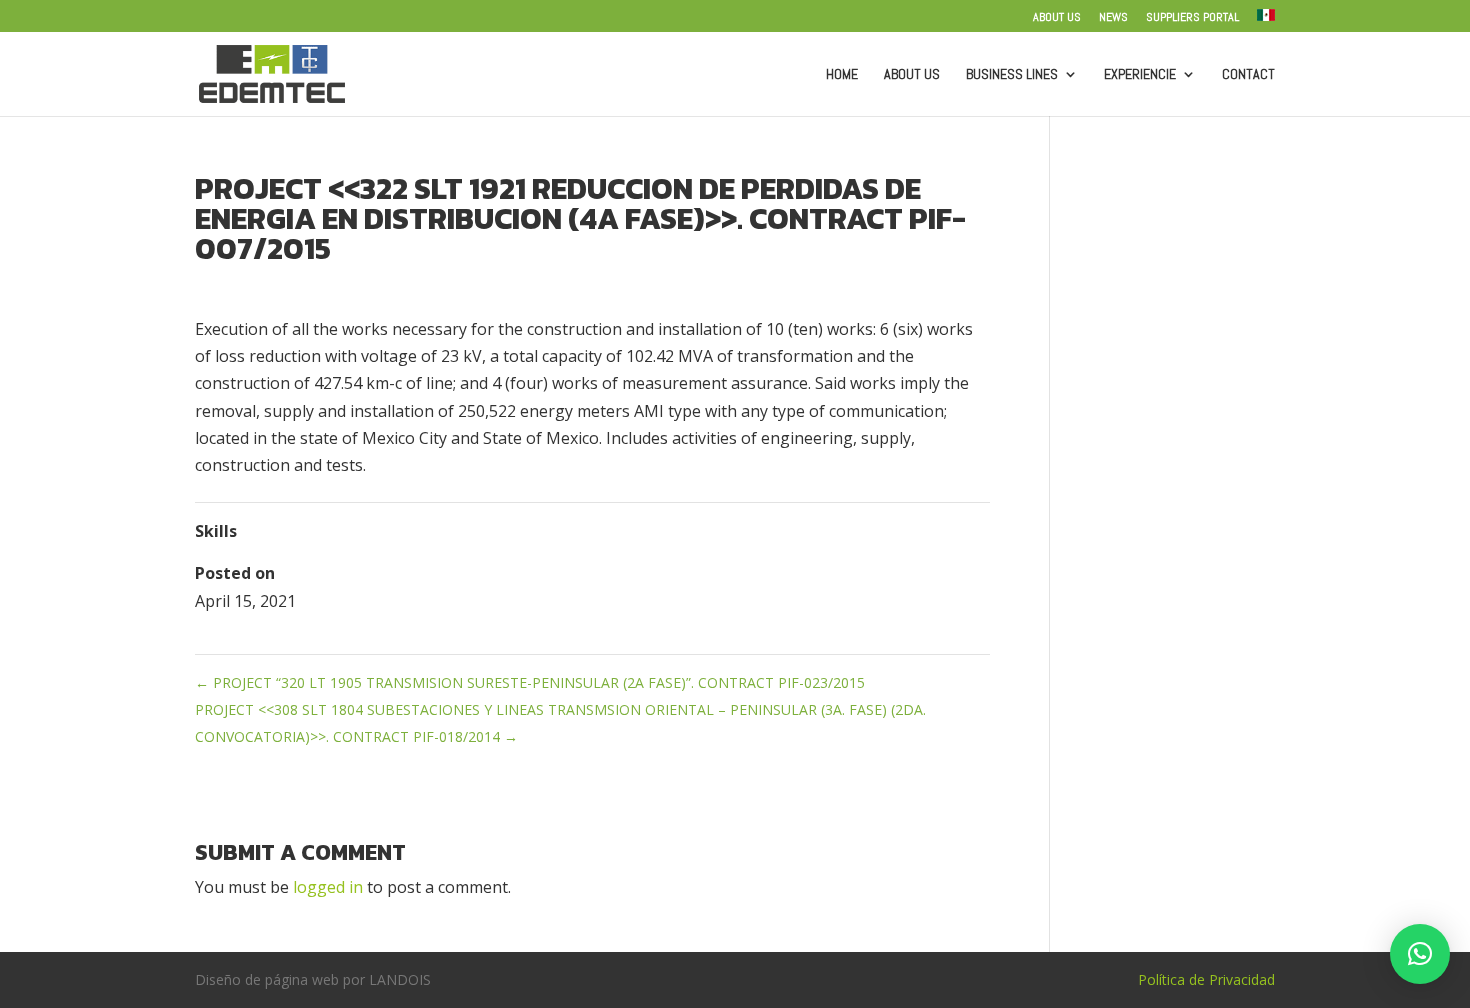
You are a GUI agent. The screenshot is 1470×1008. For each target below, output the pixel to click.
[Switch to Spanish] (1266, 20)
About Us (1057, 18)
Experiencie (1140, 75)
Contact (1248, 75)
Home (842, 75)
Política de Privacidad (1206, 979)
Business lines (1012, 75)
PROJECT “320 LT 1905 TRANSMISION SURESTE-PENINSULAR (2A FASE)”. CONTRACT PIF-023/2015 (530, 682)
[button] (1420, 954)
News (1113, 18)
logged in (328, 887)
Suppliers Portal (1192, 18)
